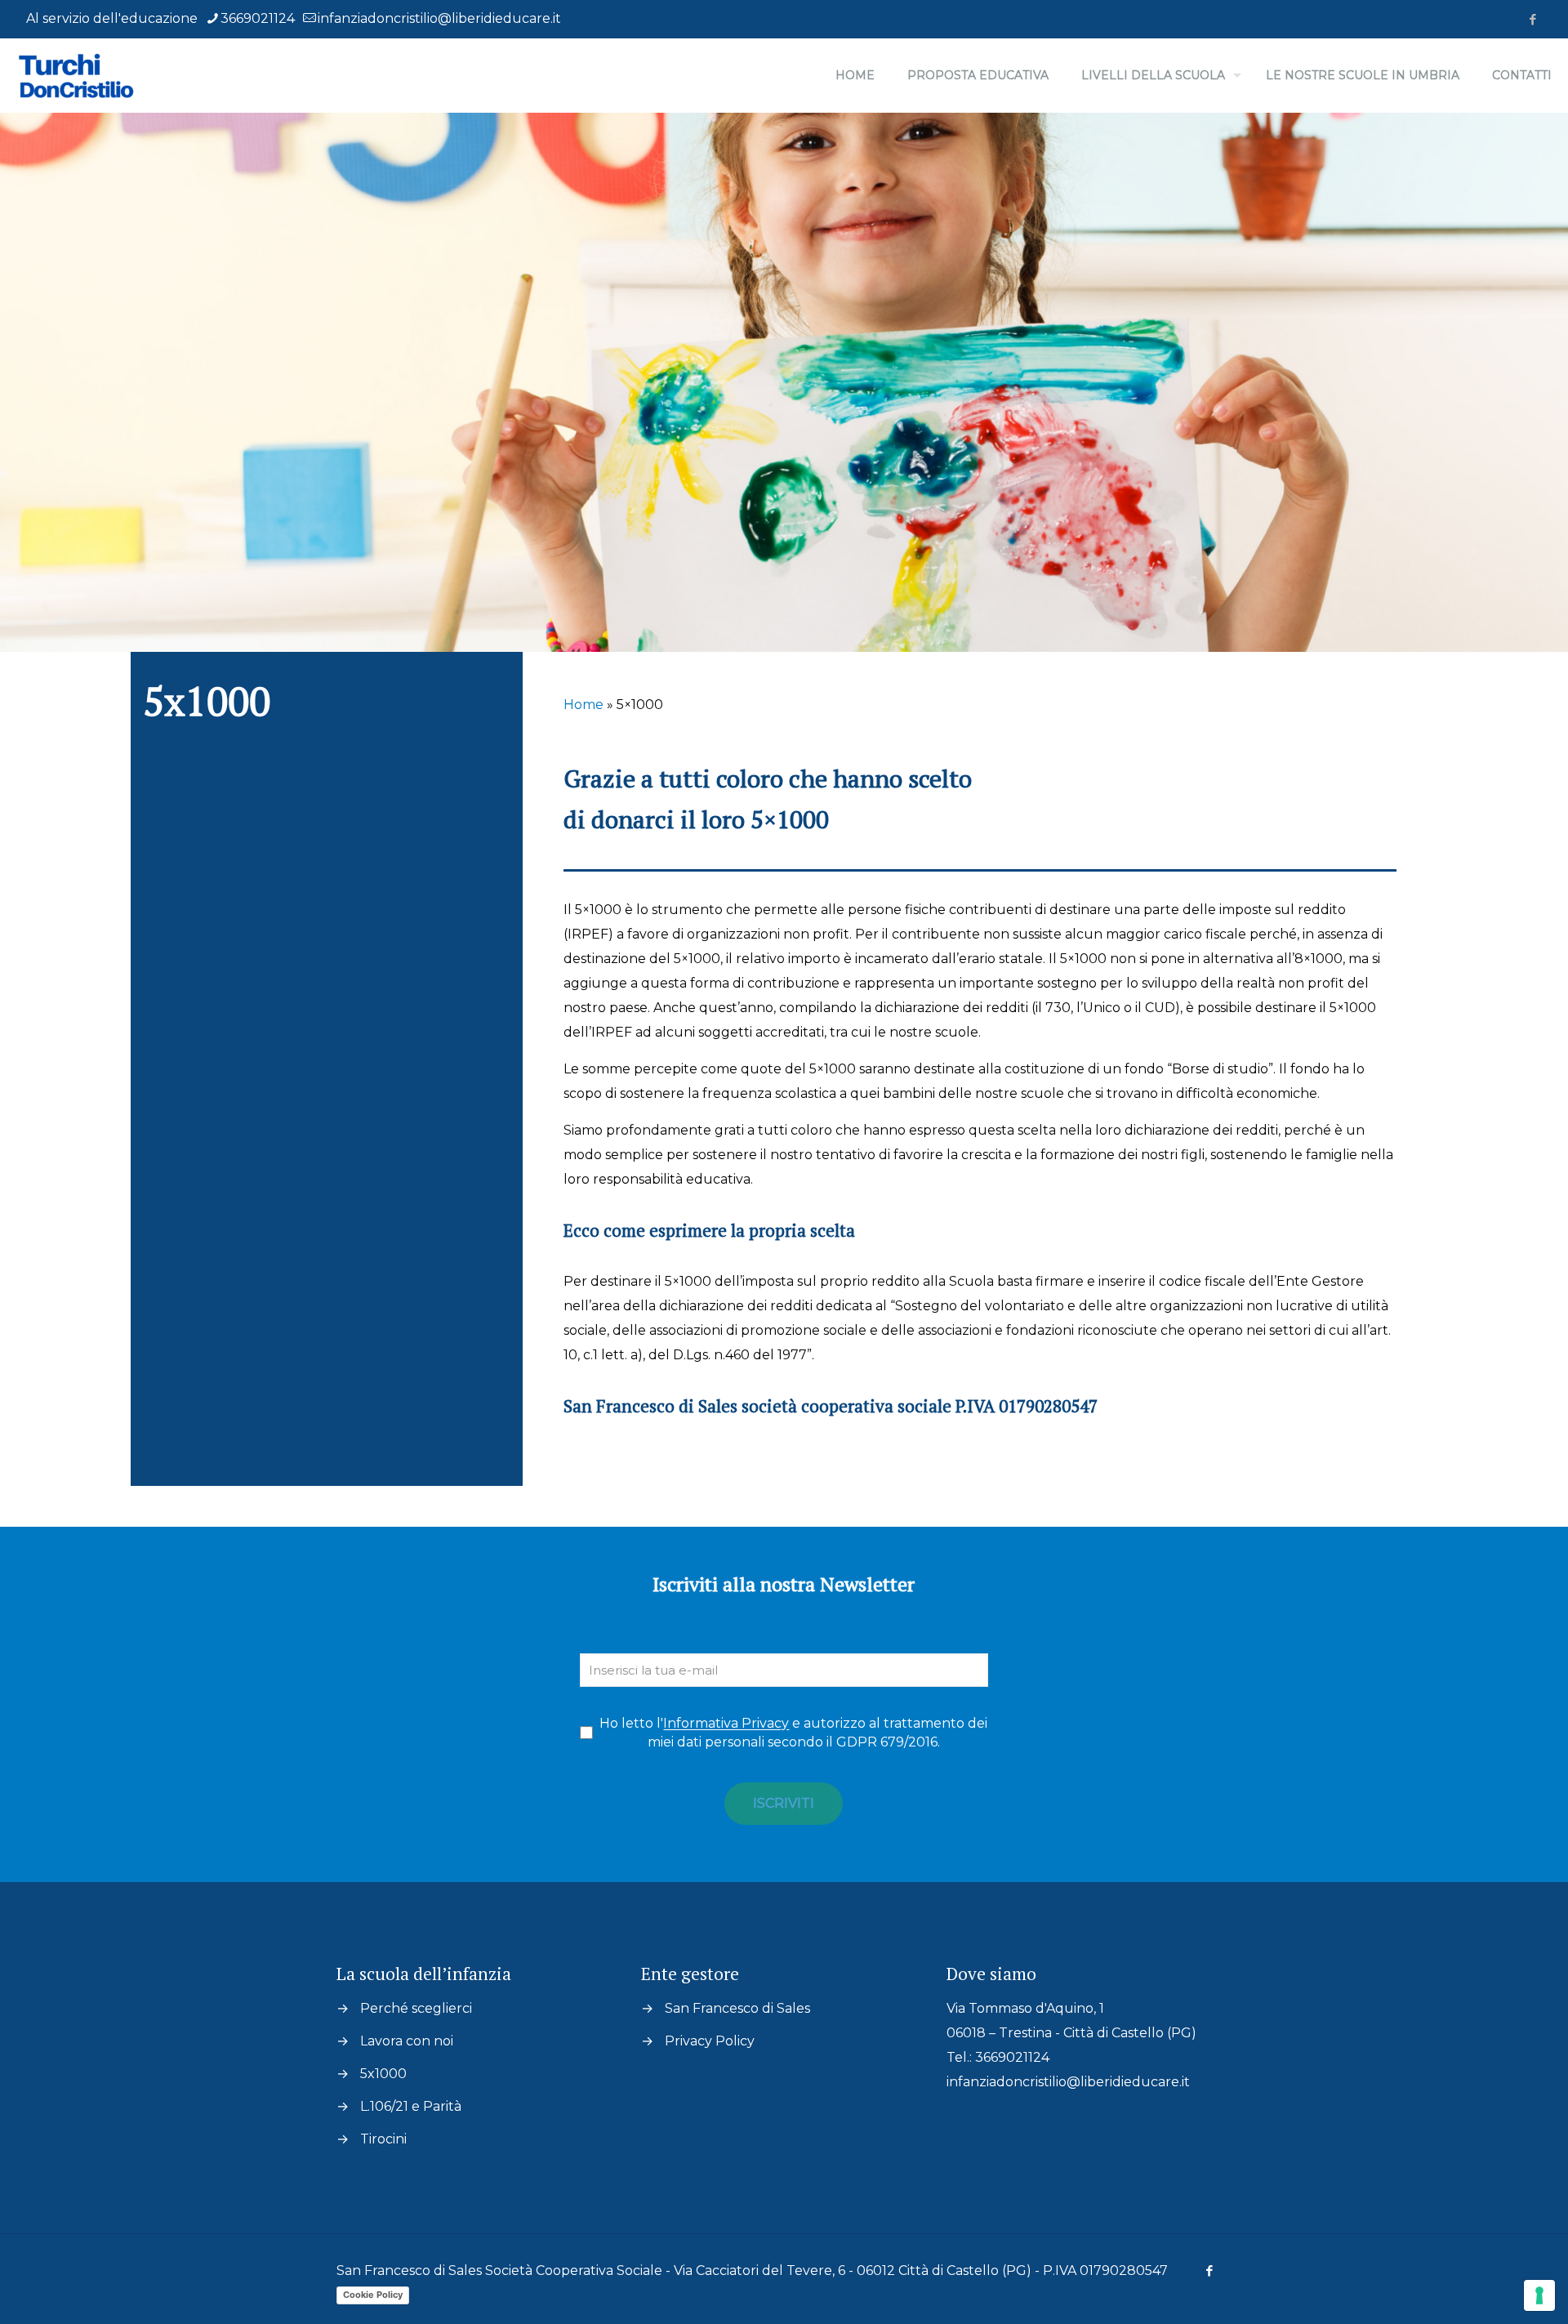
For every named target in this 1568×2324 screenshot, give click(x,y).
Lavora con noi (407, 2041)
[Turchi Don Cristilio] (98, 75)
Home (584, 705)
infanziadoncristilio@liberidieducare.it (439, 18)
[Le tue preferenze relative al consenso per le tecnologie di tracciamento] (1539, 2295)
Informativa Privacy (726, 1723)
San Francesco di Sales (737, 2008)
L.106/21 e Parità (411, 2106)
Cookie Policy (373, 2295)
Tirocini (383, 2139)
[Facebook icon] (1532, 19)
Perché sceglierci (416, 2008)
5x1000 (383, 2074)
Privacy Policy (710, 2041)
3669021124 (258, 18)
